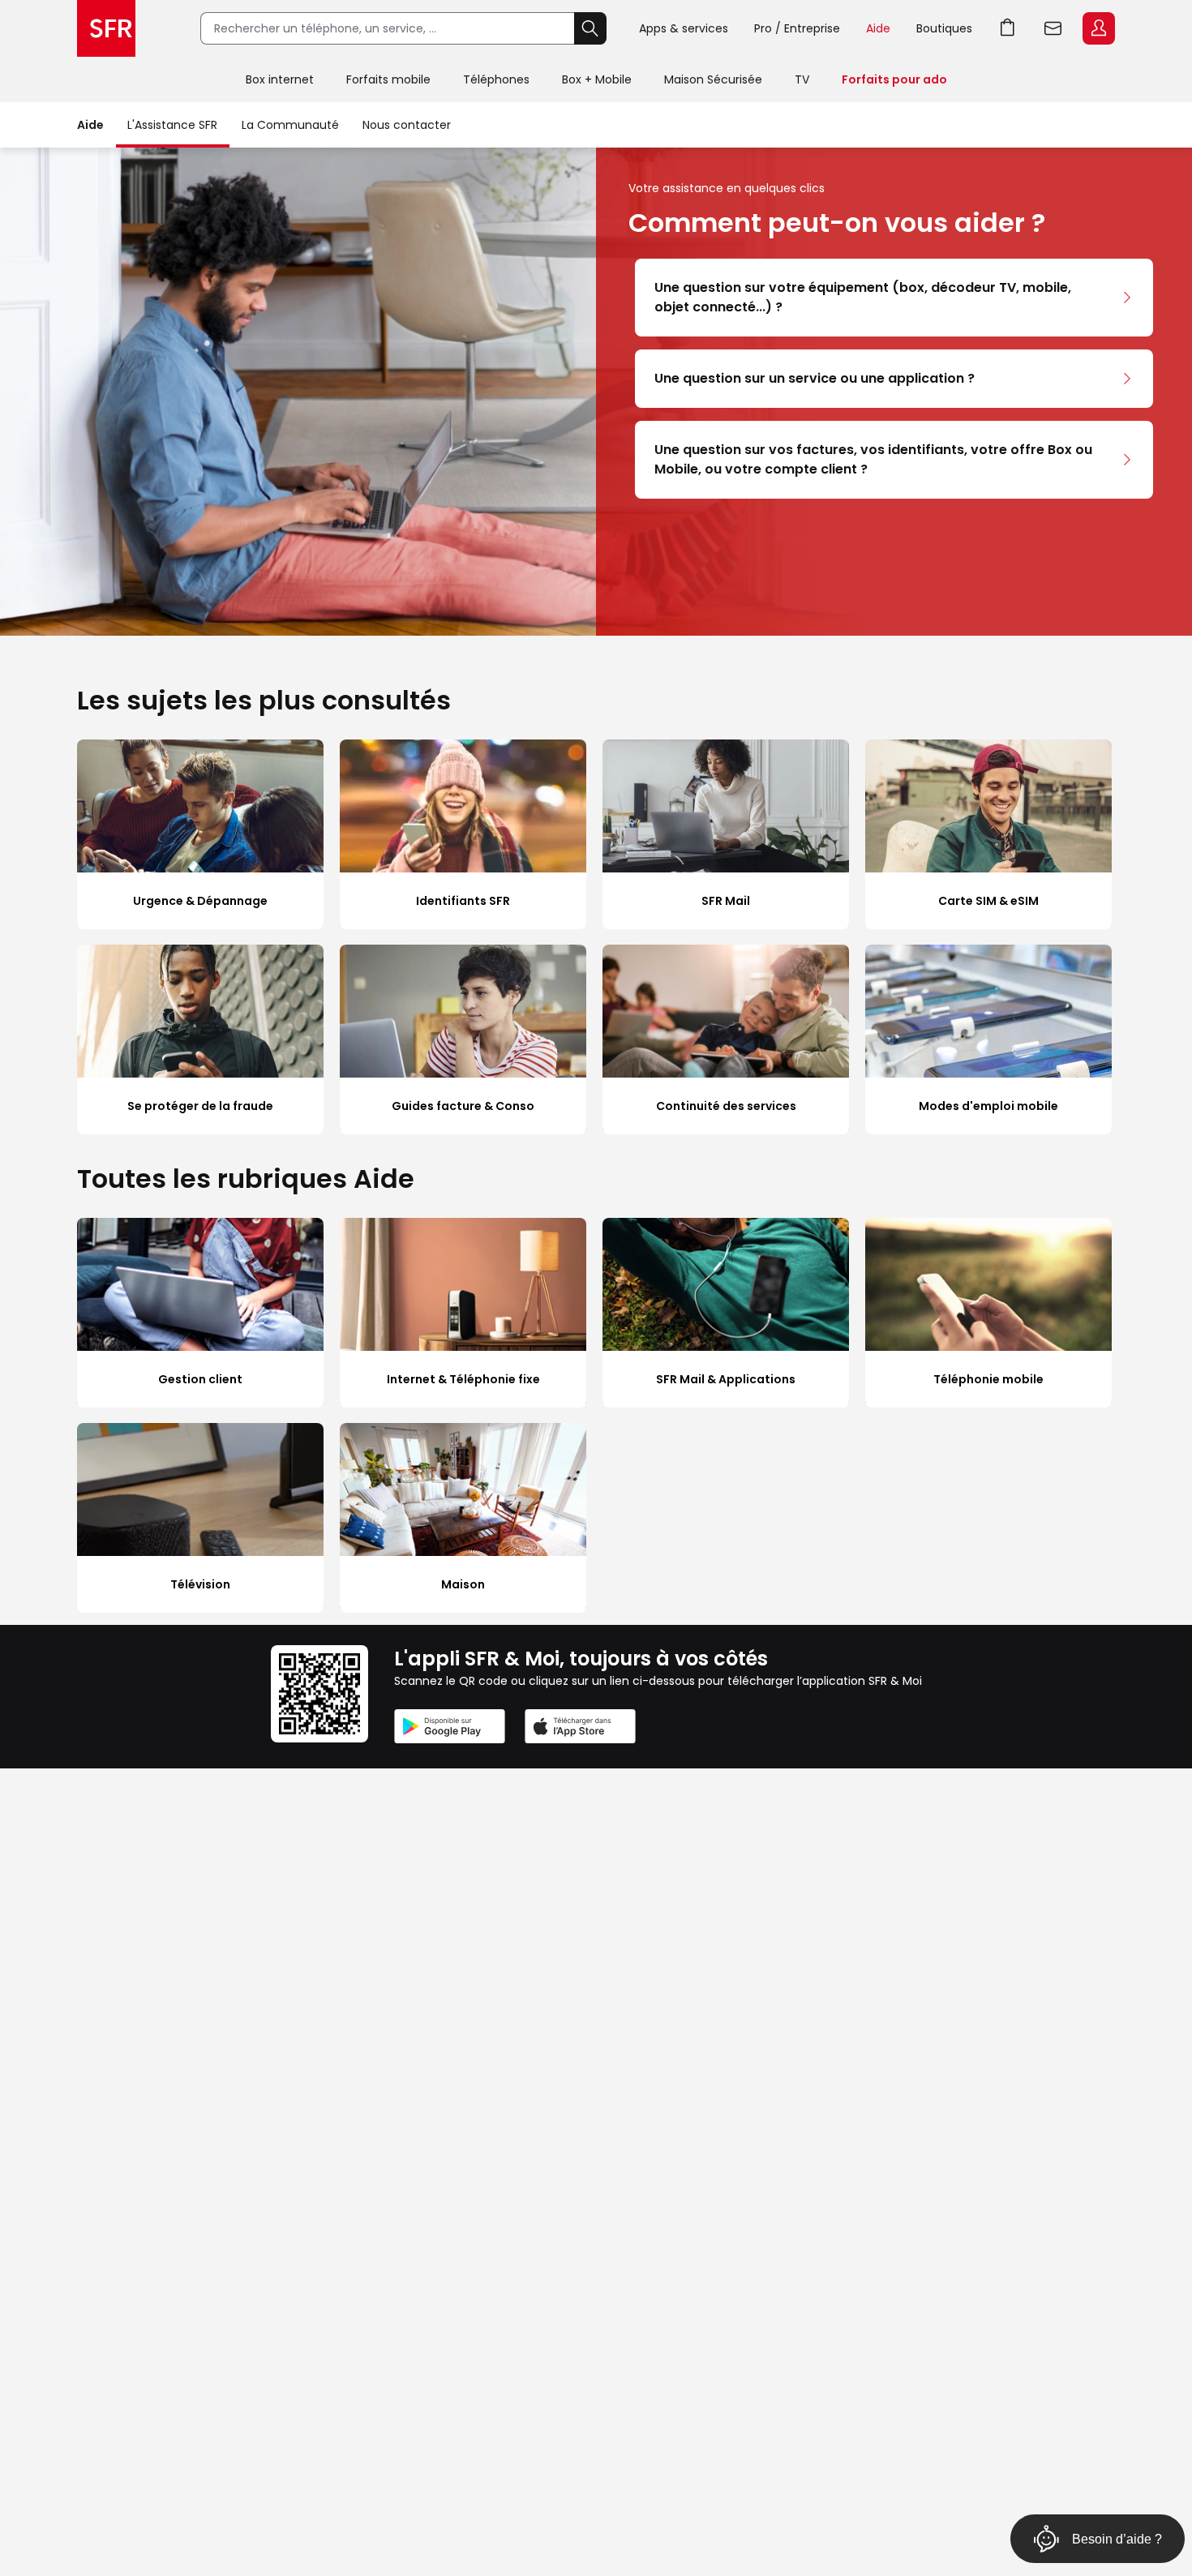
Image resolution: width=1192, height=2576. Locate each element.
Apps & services (684, 28)
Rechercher (590, 28)
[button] (894, 298)
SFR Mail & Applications (726, 1379)
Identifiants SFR (463, 901)
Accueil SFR (106, 28)
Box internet (280, 79)
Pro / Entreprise (797, 28)
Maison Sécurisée (713, 79)
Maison (463, 1584)
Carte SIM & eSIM (988, 901)
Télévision (200, 1584)
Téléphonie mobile (988, 1379)
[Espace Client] (1097, 29)
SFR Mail (726, 901)
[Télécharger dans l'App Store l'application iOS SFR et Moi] (580, 1729)
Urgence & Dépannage (200, 901)
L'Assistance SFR (172, 125)
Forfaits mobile (388, 79)
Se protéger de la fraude (200, 1106)
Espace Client (1099, 28)
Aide (878, 28)
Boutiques (944, 28)
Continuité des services (726, 1106)
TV (802, 79)
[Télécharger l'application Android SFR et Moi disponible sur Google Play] (450, 1729)
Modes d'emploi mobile (988, 1106)
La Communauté (290, 125)
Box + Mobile (597, 79)
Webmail (1053, 28)
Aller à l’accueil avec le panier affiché (1008, 28)
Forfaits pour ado (894, 79)
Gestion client (200, 1379)
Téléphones (496, 79)
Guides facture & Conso (463, 1106)
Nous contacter (407, 125)
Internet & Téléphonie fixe (463, 1379)
